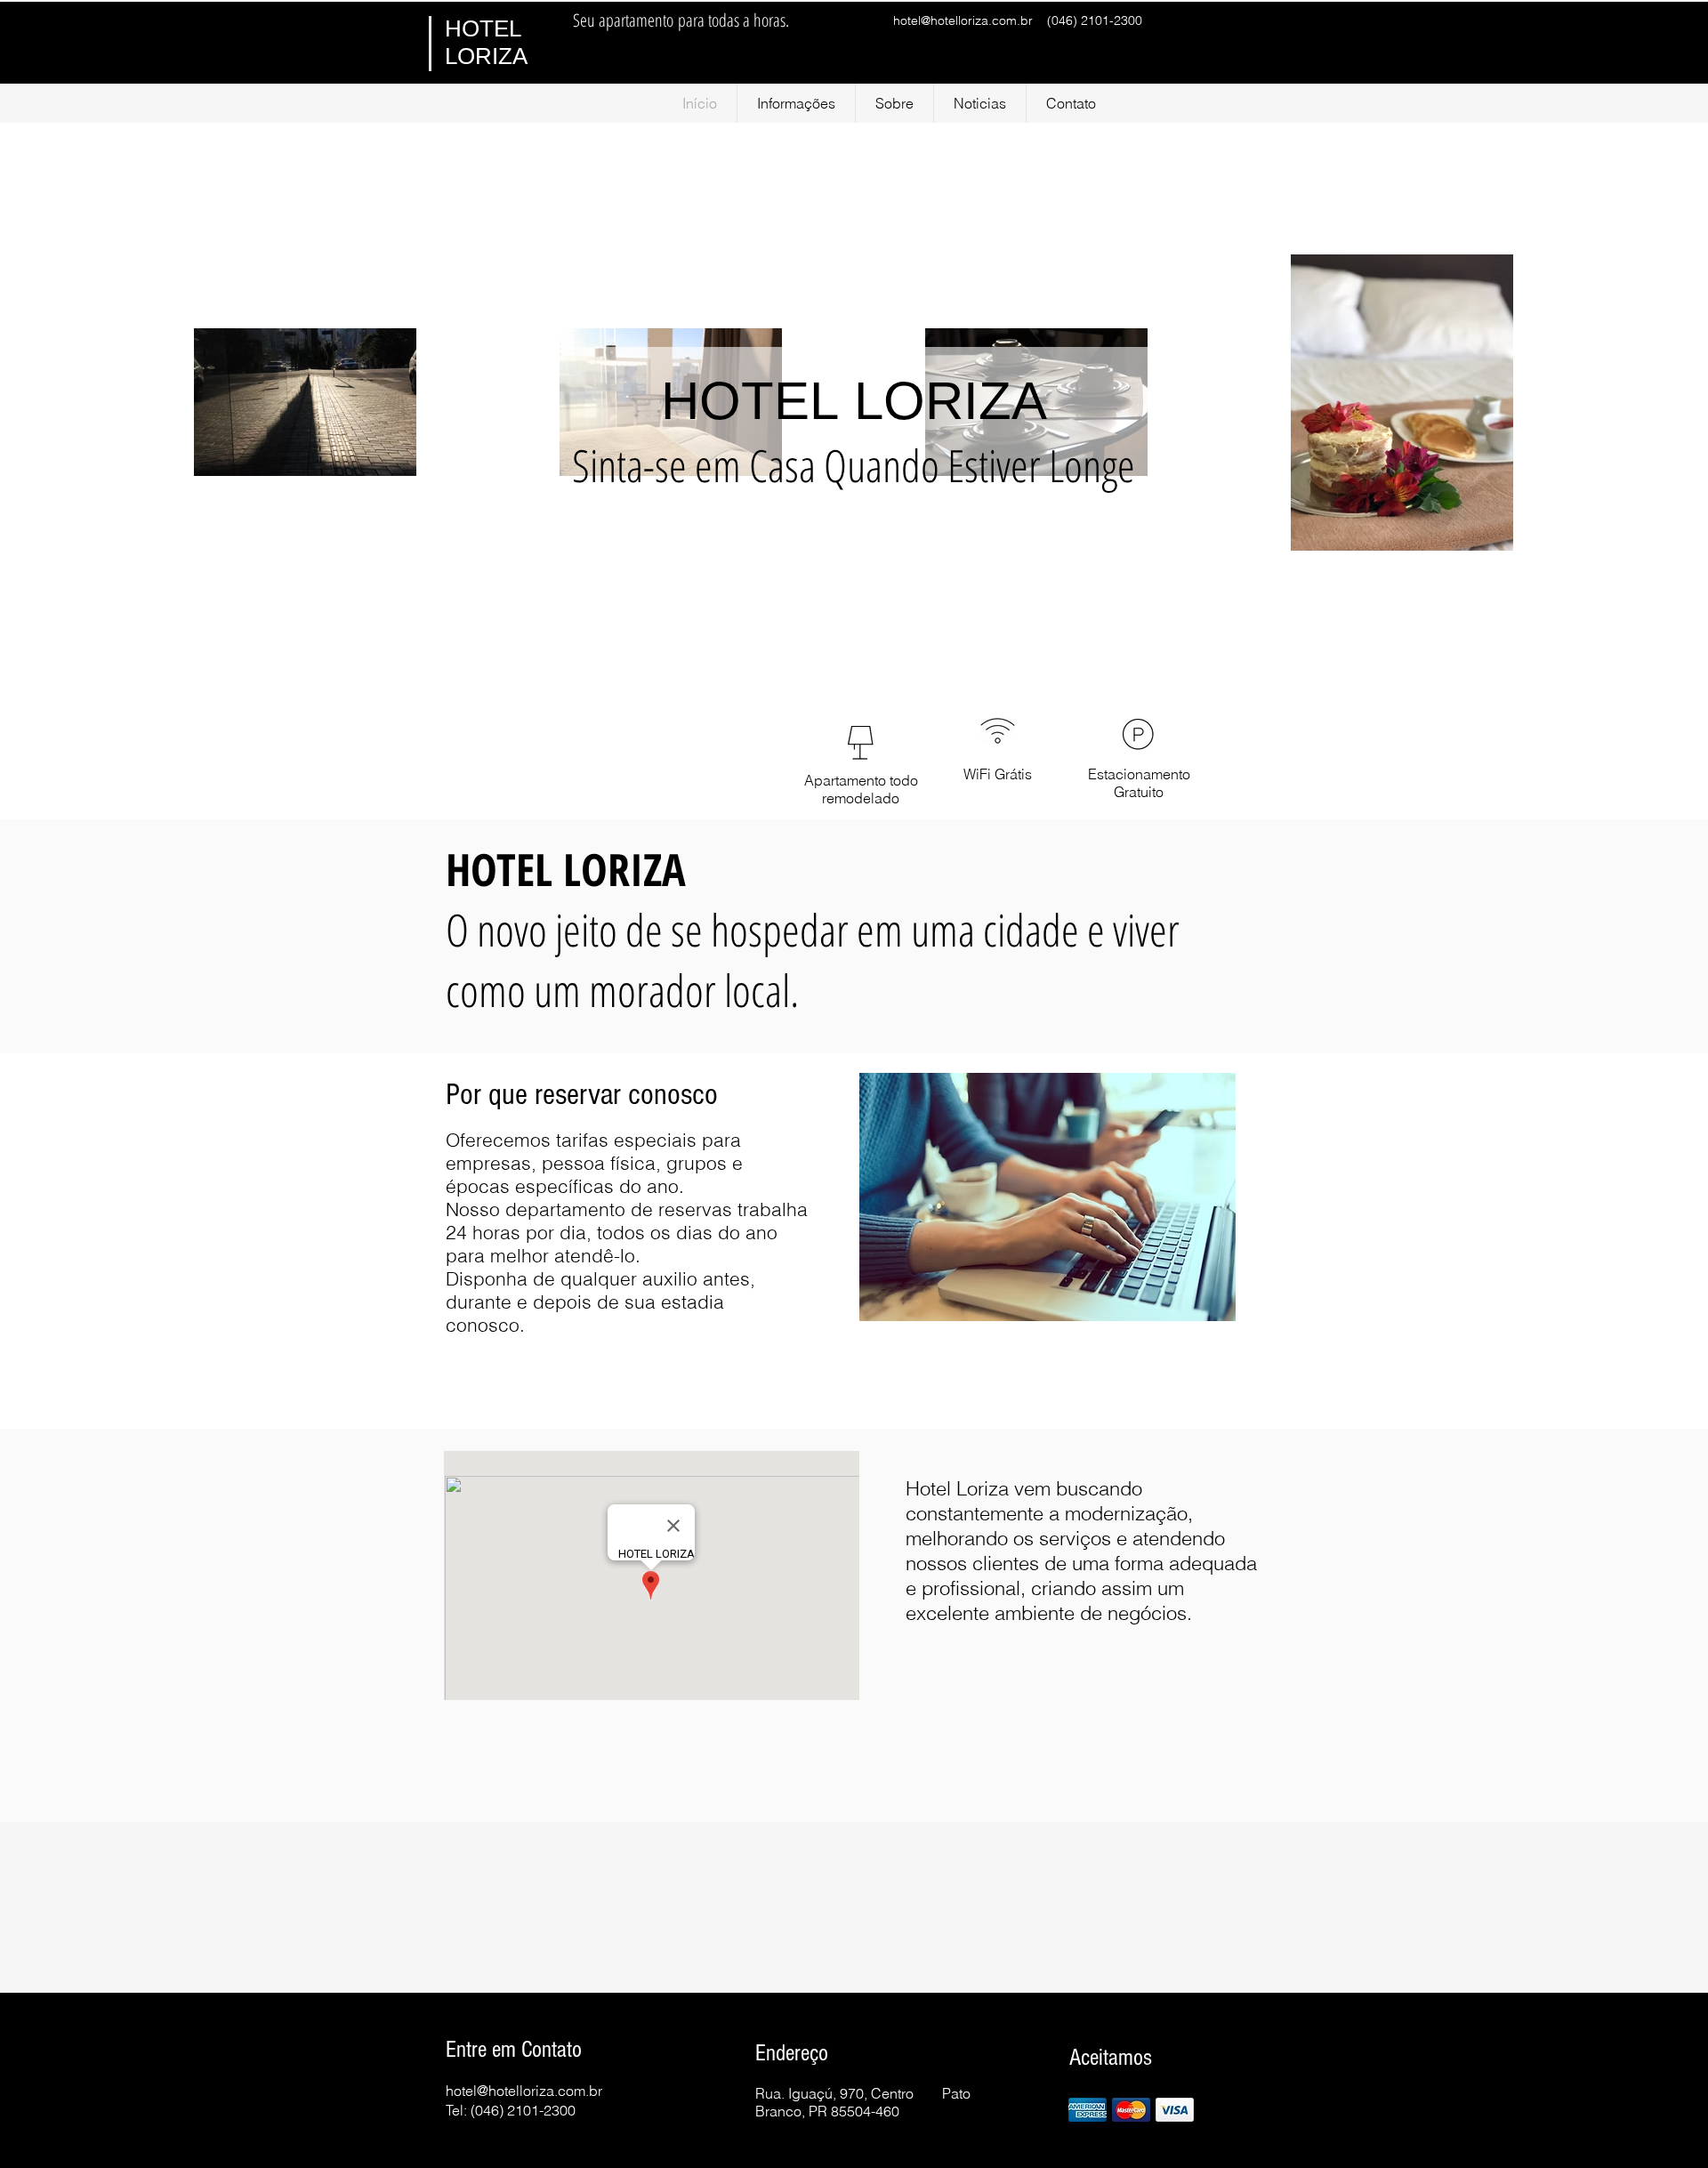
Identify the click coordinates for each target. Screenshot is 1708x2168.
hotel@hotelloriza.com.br (963, 20)
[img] (1088, 2110)
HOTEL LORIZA (486, 42)
